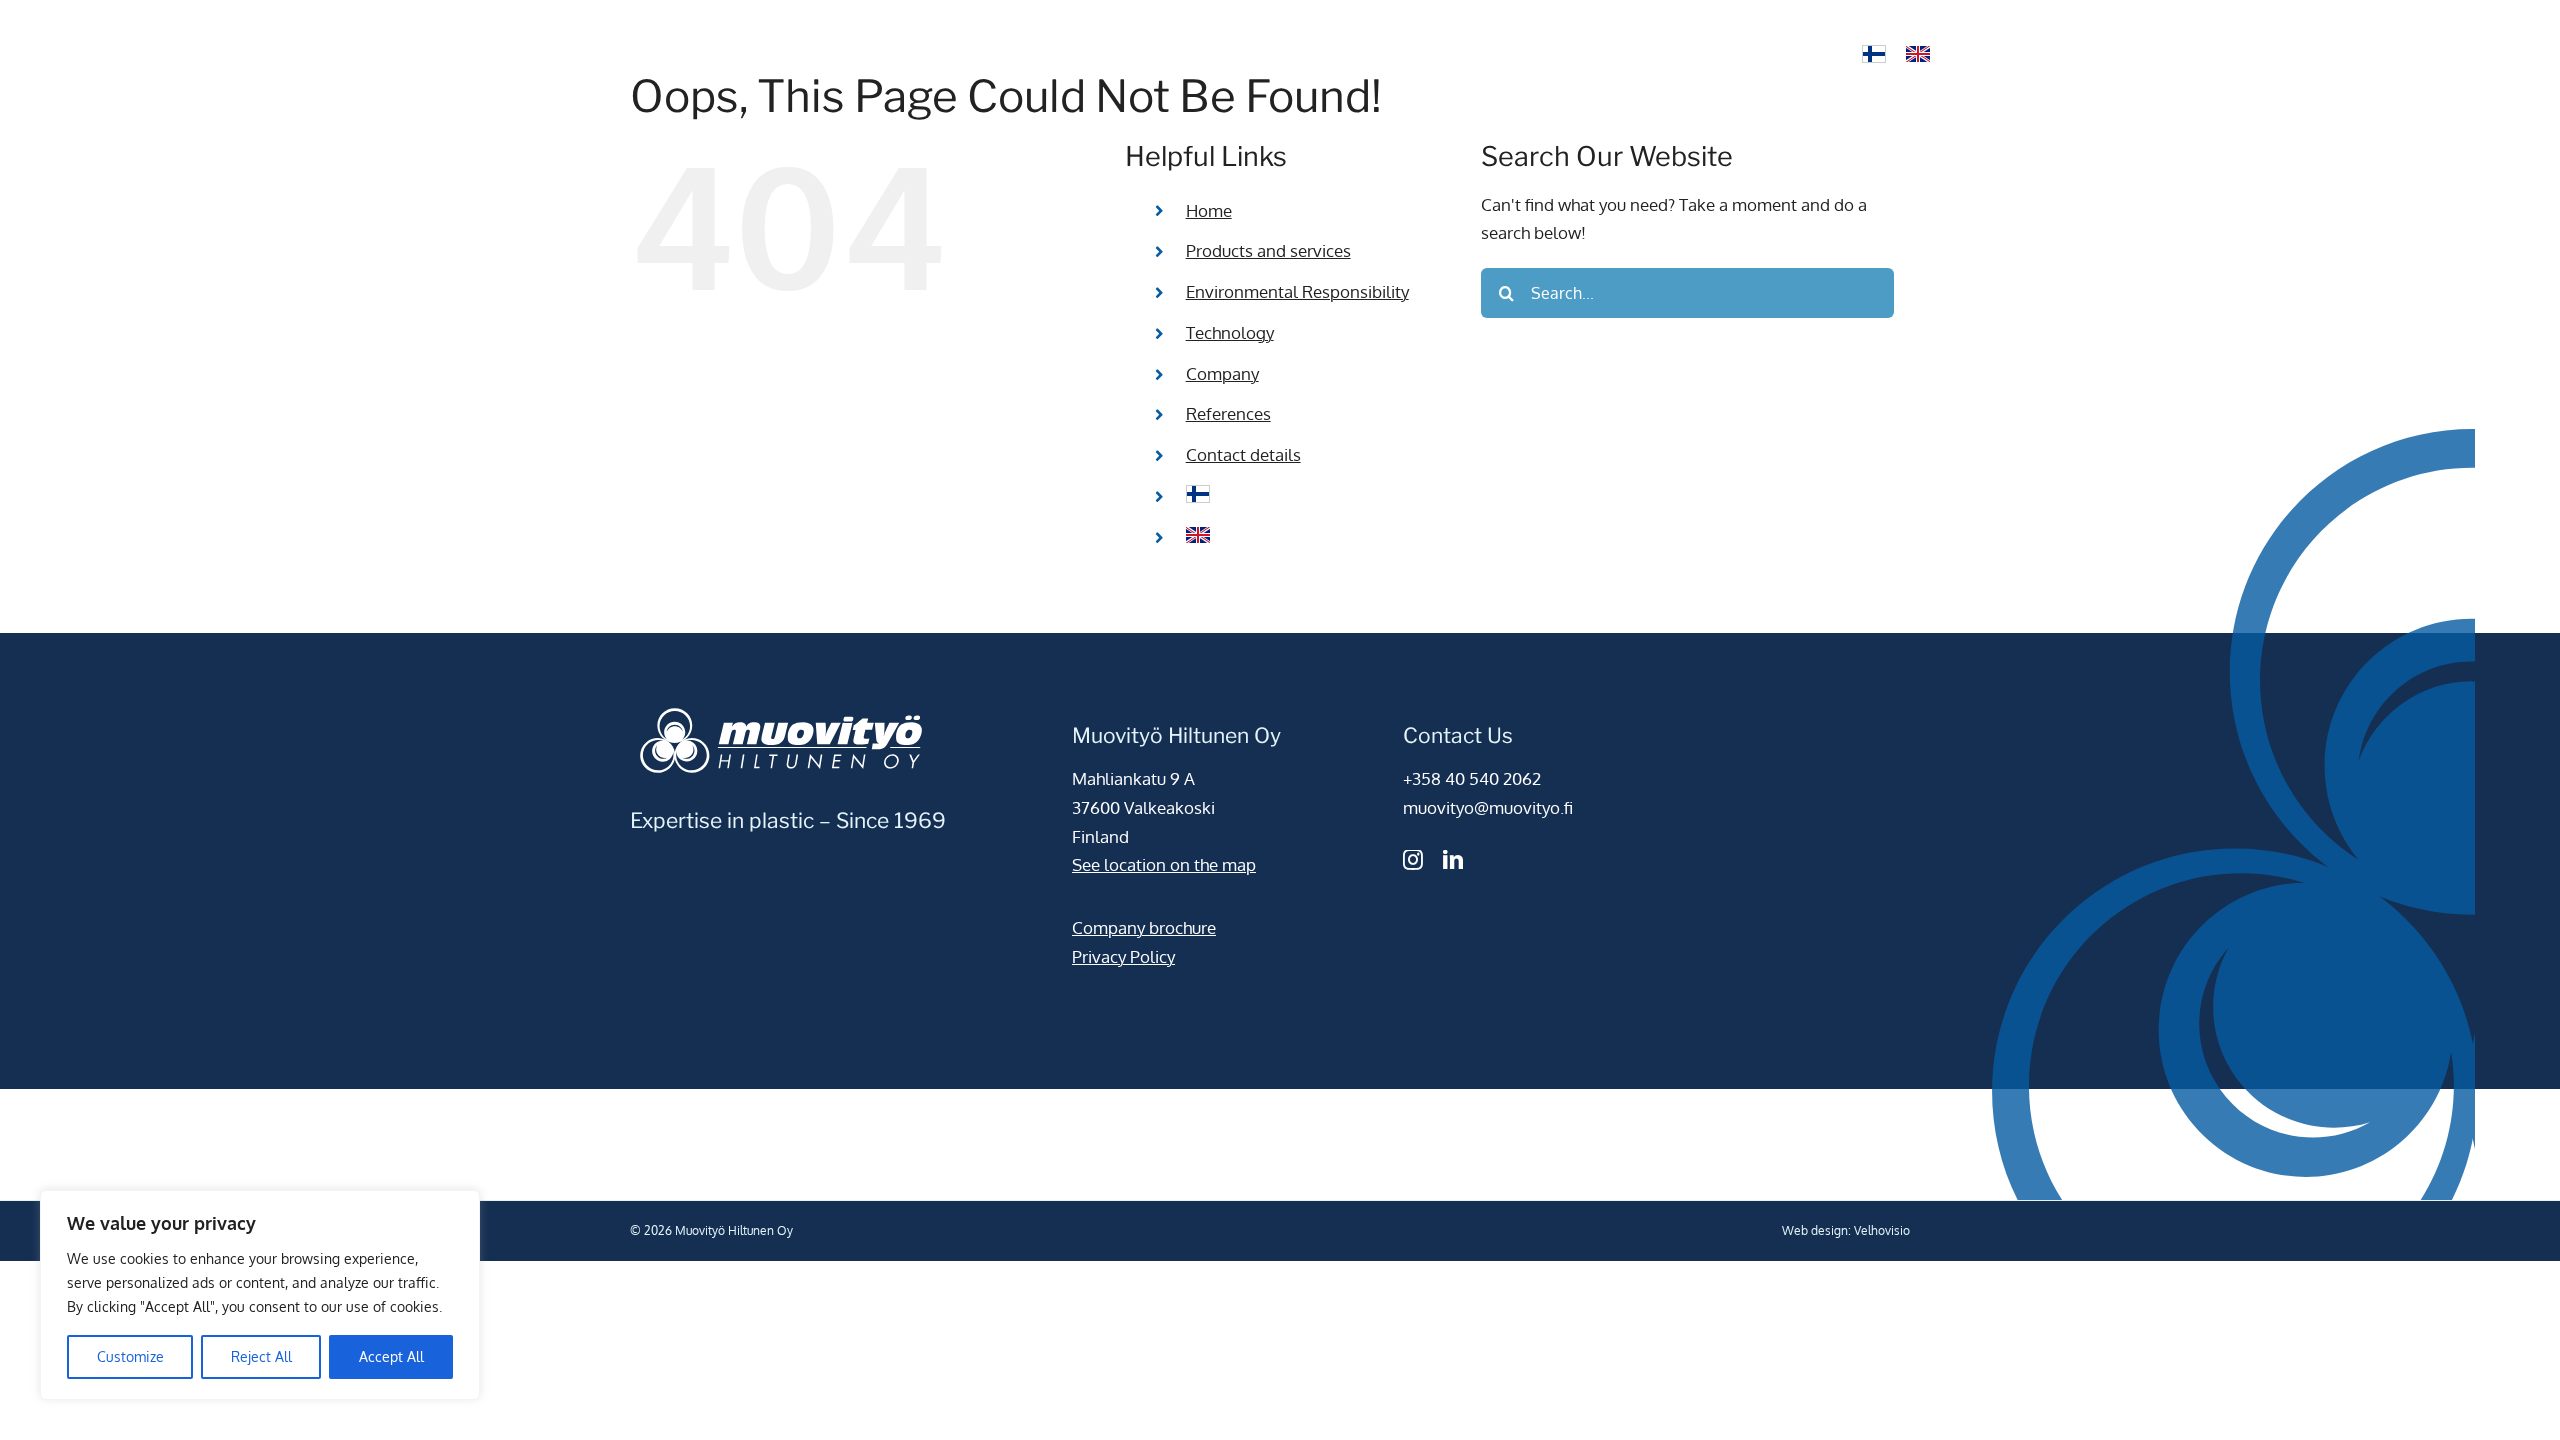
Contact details (1243, 454)
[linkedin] (1453, 860)
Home (1209, 210)
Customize (130, 1356)
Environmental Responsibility (1297, 291)
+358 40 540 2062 (1472, 778)
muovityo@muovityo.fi (1488, 807)
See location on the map (1164, 864)
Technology (1230, 332)
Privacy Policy (1123, 956)
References (1228, 413)
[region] (260, 1295)
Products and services (1268, 250)
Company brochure (1144, 927)
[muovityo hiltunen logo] (750, 18)
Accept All (391, 1356)
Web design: (1816, 1230)
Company (1222, 373)
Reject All (261, 1356)
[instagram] (1413, 860)
